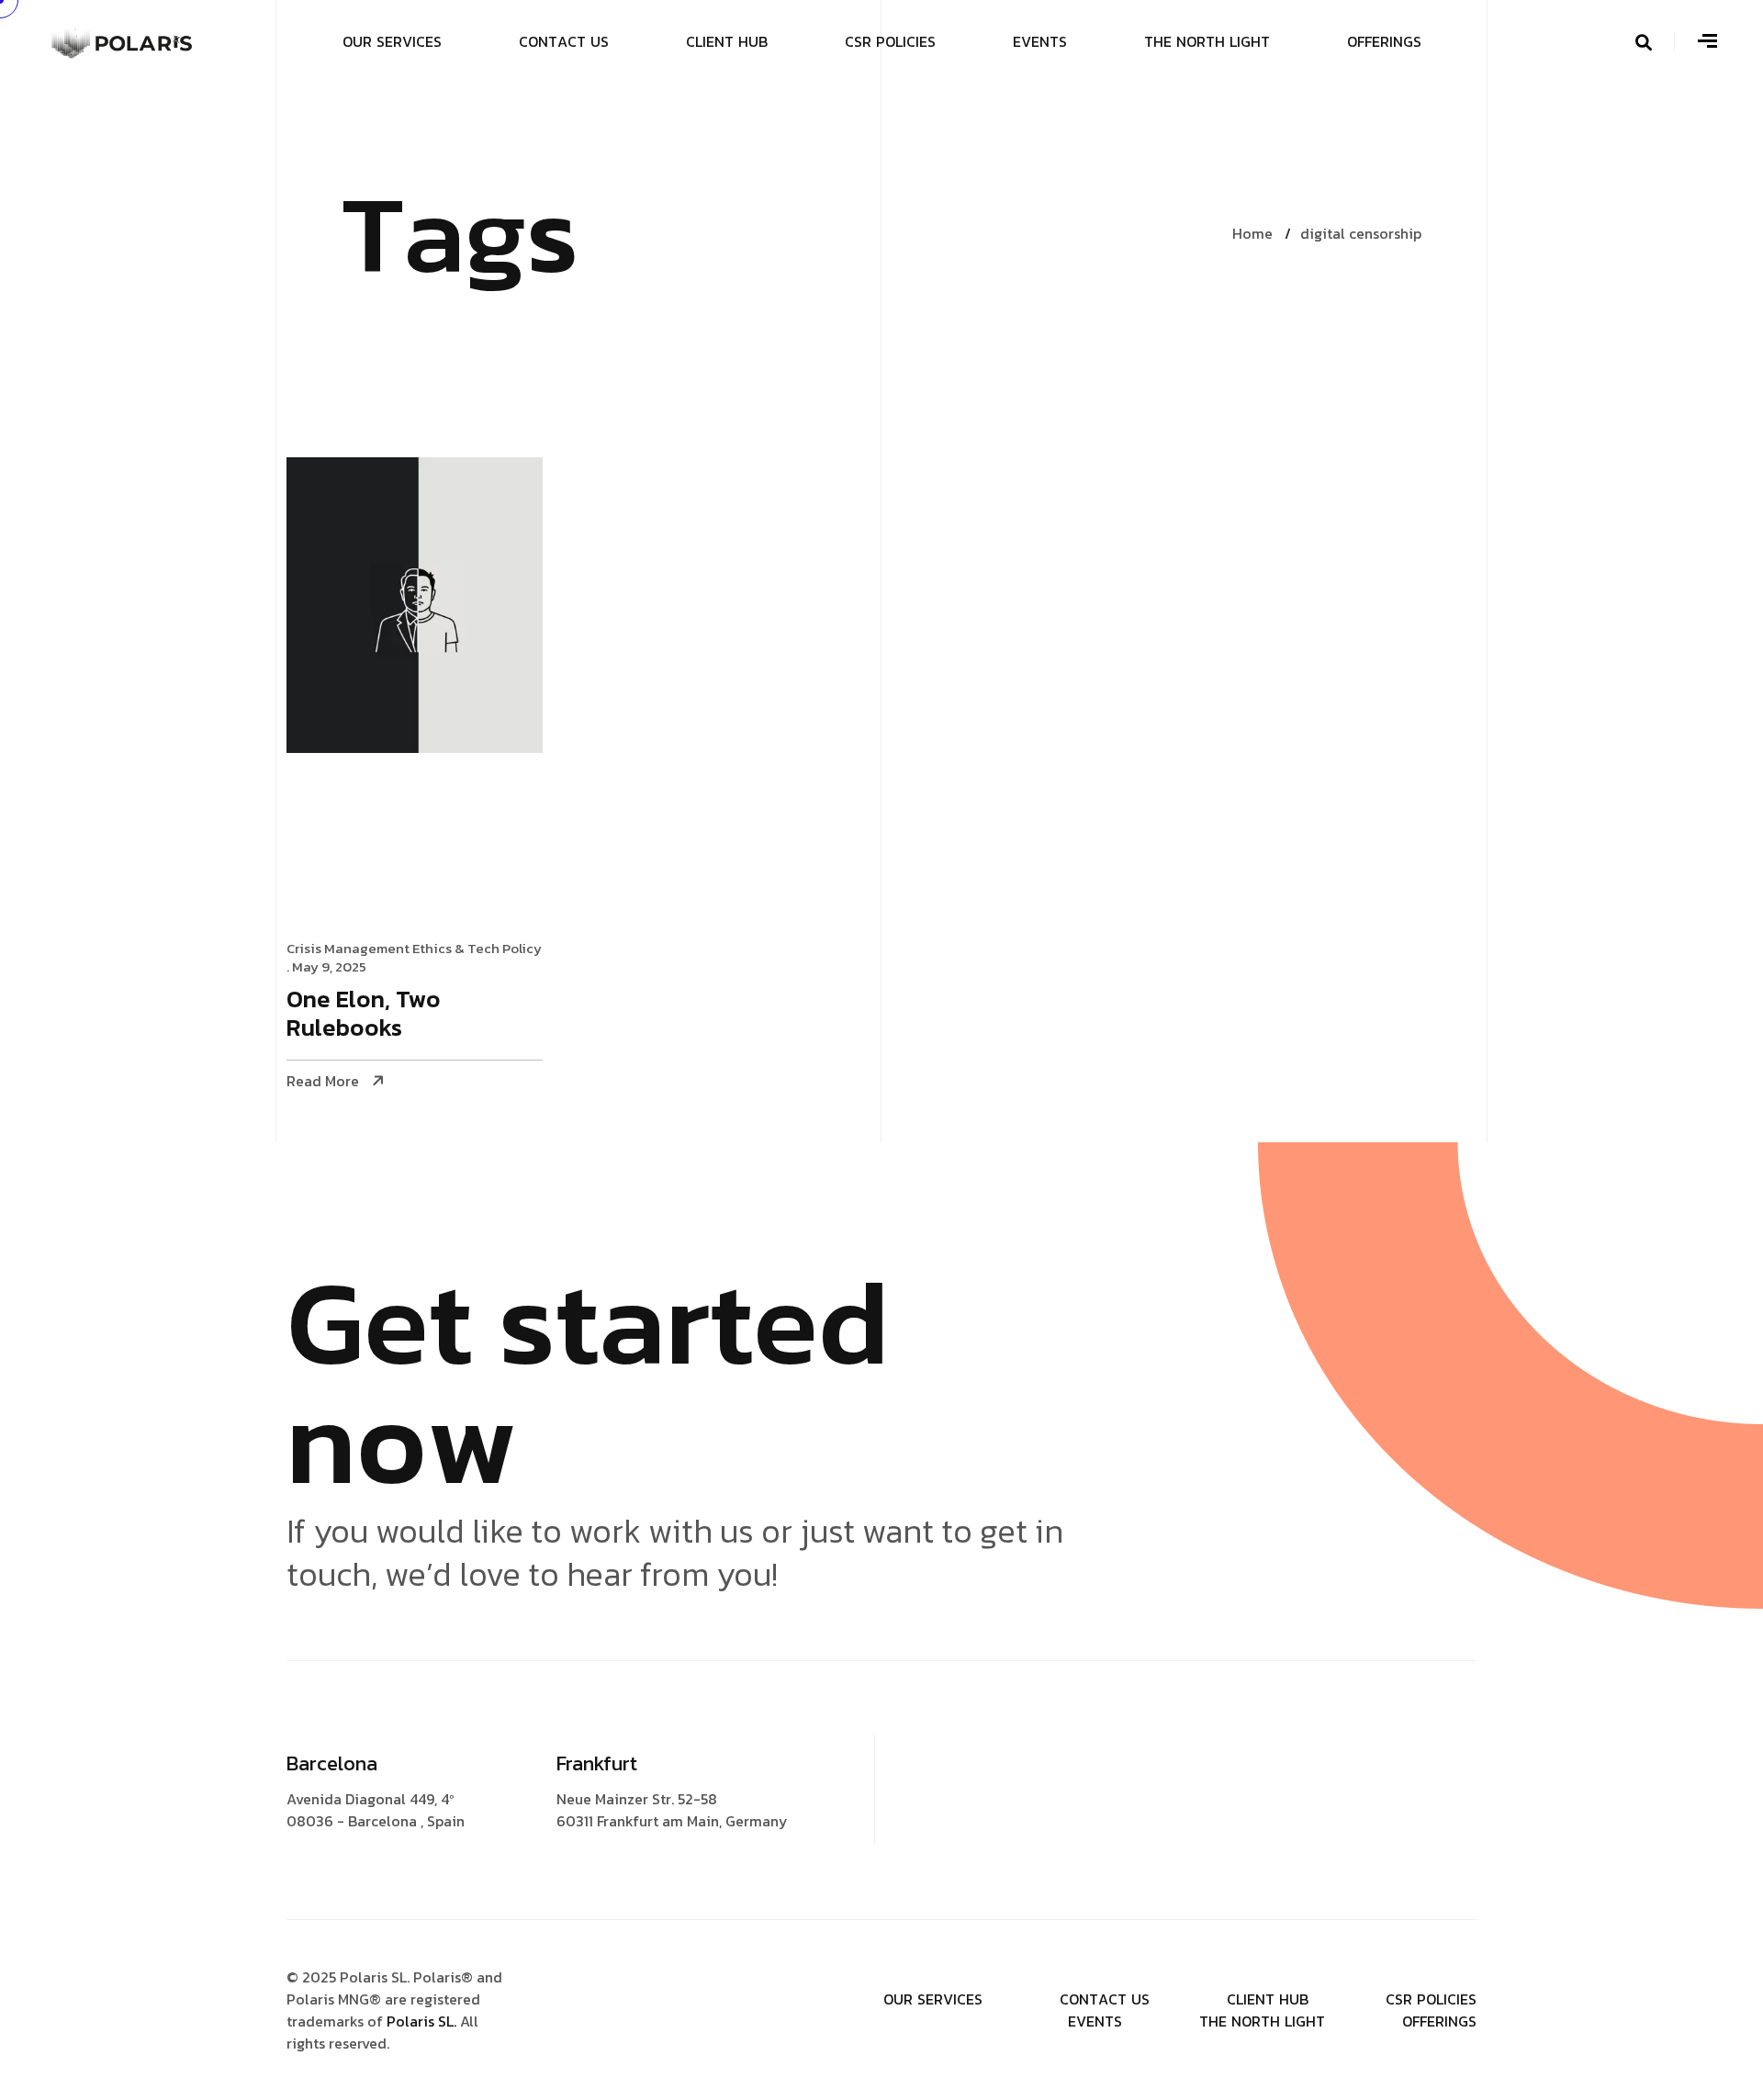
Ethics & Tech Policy (477, 948)
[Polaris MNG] (123, 39)
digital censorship (1361, 233)
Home (1252, 233)
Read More (323, 1081)
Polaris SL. (423, 2021)
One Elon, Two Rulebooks (364, 1015)
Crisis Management (348, 948)
